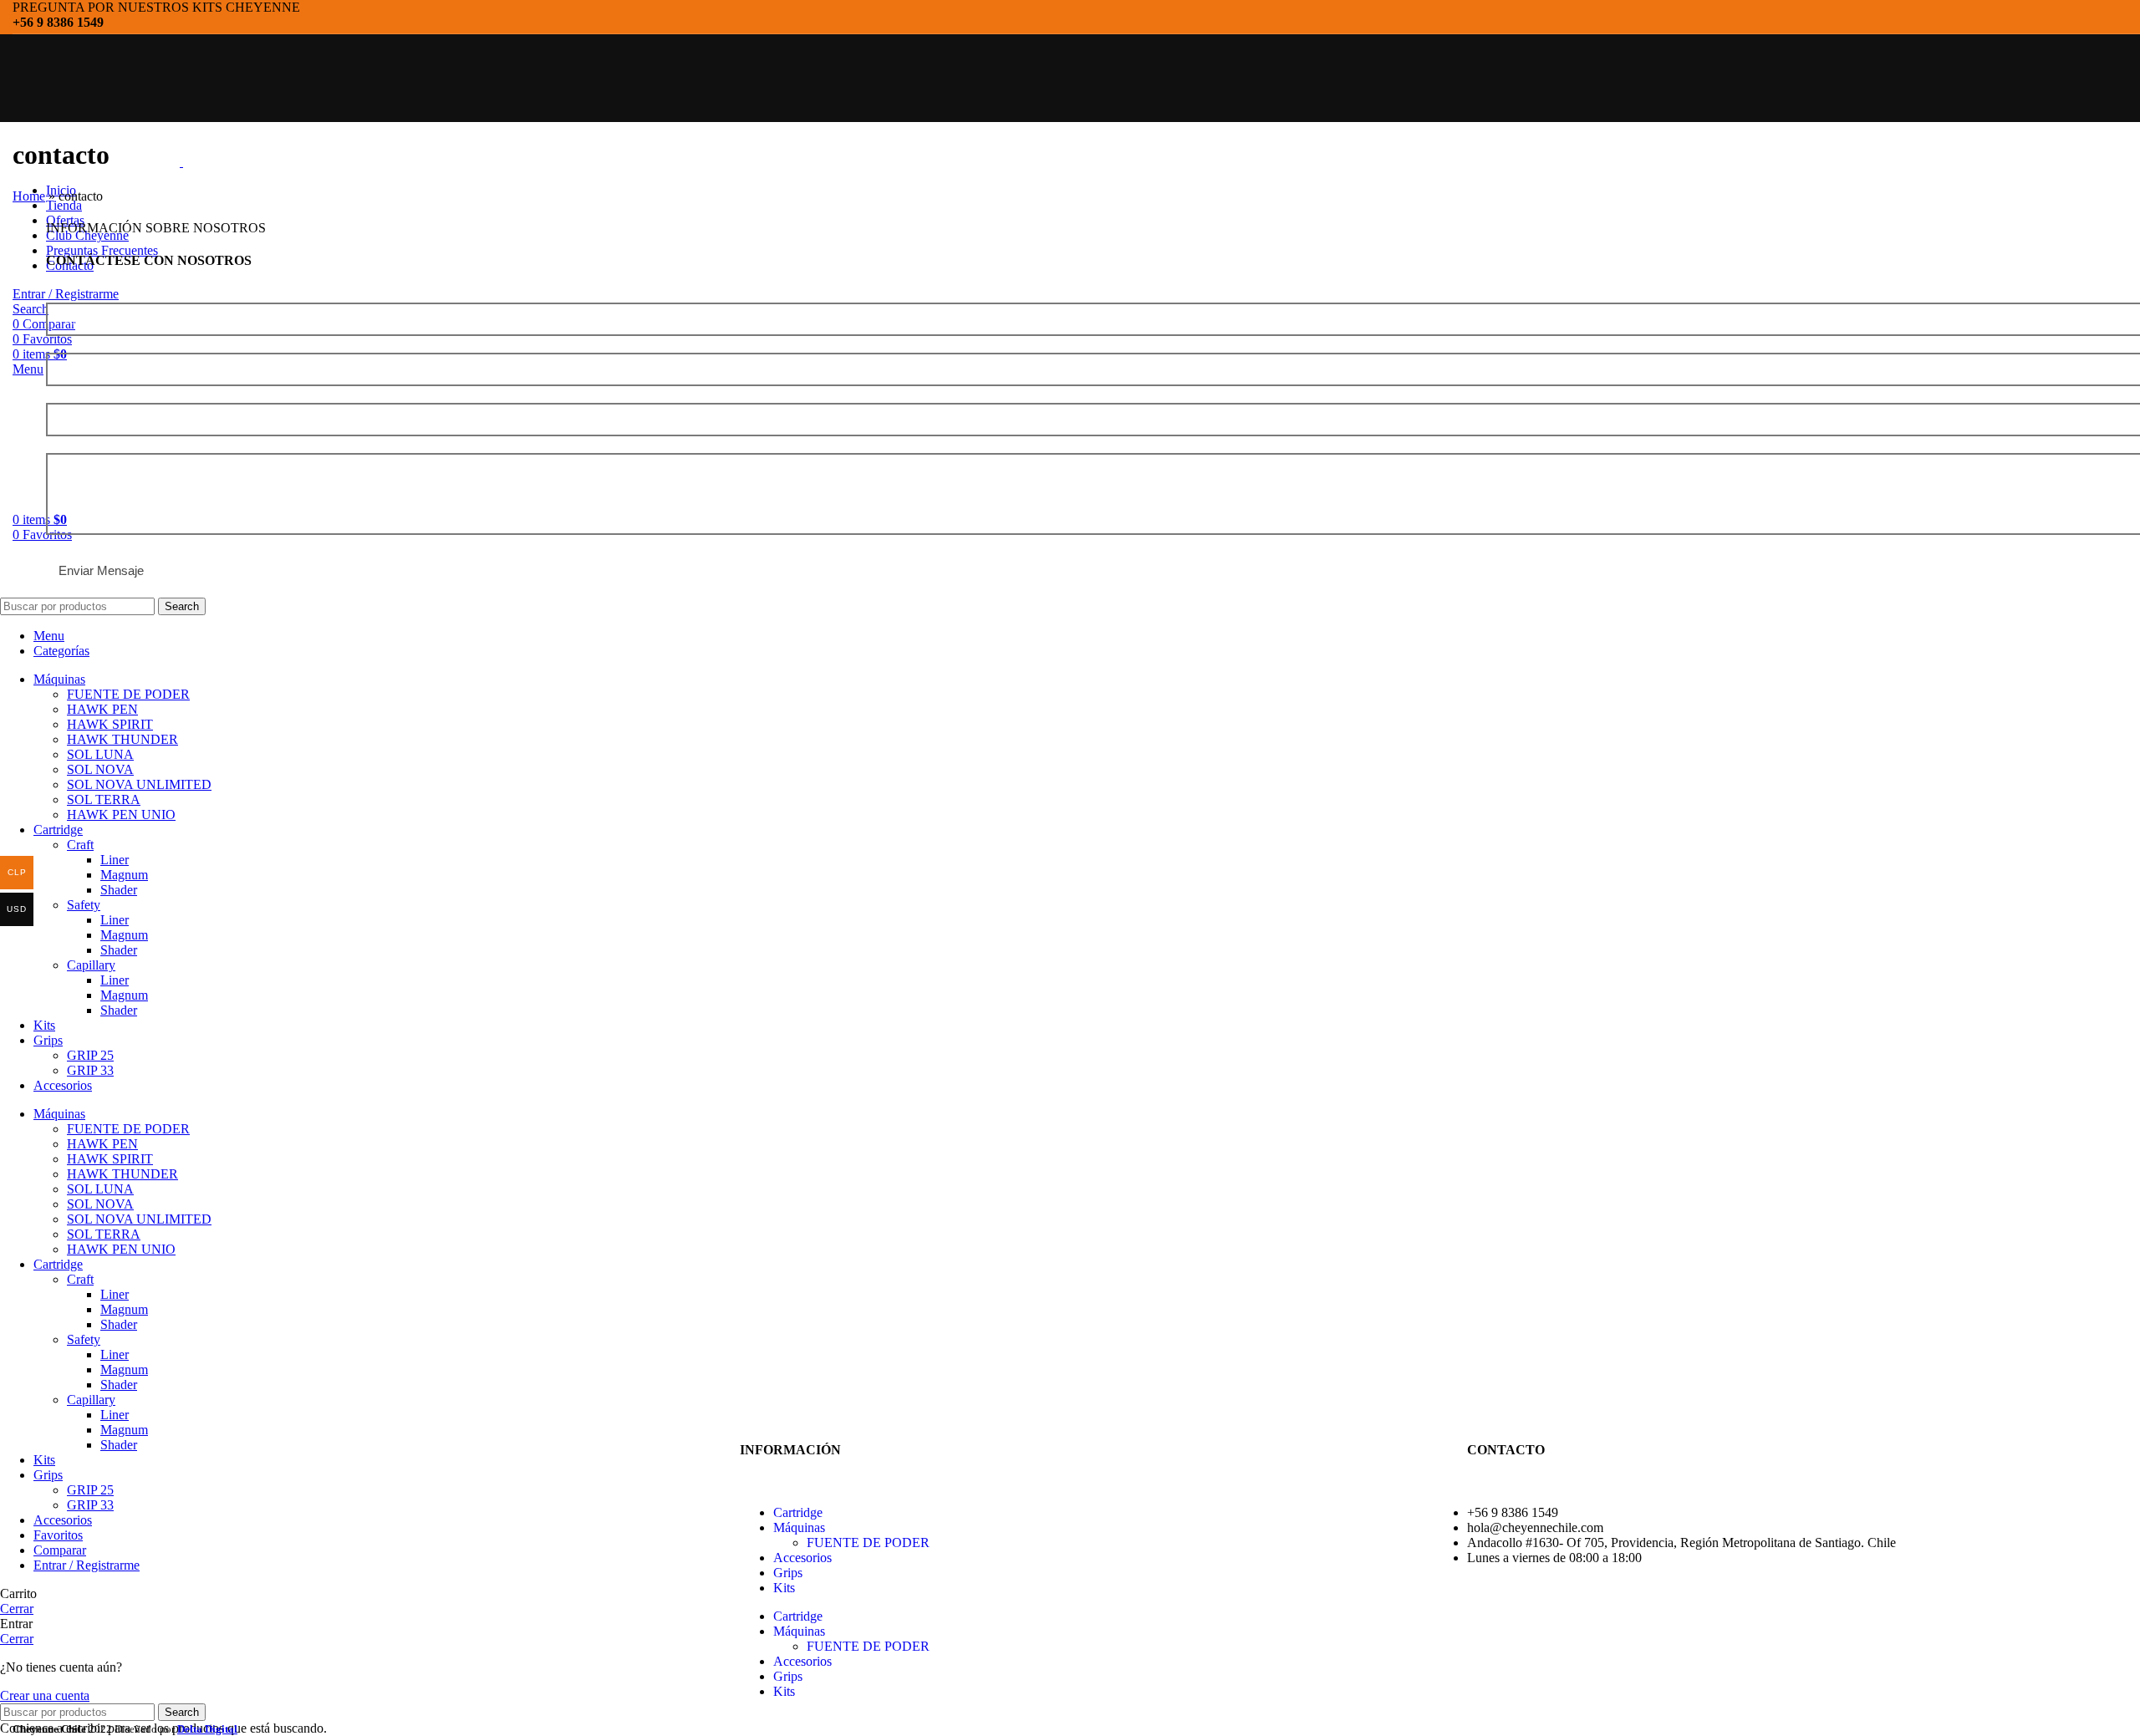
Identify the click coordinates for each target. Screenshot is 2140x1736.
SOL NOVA (100, 769)
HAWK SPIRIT (110, 724)
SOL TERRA (104, 799)
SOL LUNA (100, 754)
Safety (84, 905)
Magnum (124, 875)
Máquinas (799, 1527)
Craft (80, 845)
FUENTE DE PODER (868, 1543)
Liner (115, 860)
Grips (788, 1573)
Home (29, 196)
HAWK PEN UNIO (121, 815)
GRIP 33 (90, 1070)
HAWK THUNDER (122, 739)
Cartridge (798, 1512)
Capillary (91, 965)
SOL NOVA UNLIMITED (139, 784)
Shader (119, 890)
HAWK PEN (102, 709)
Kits (784, 1588)
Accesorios (802, 1558)
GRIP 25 (90, 1055)
